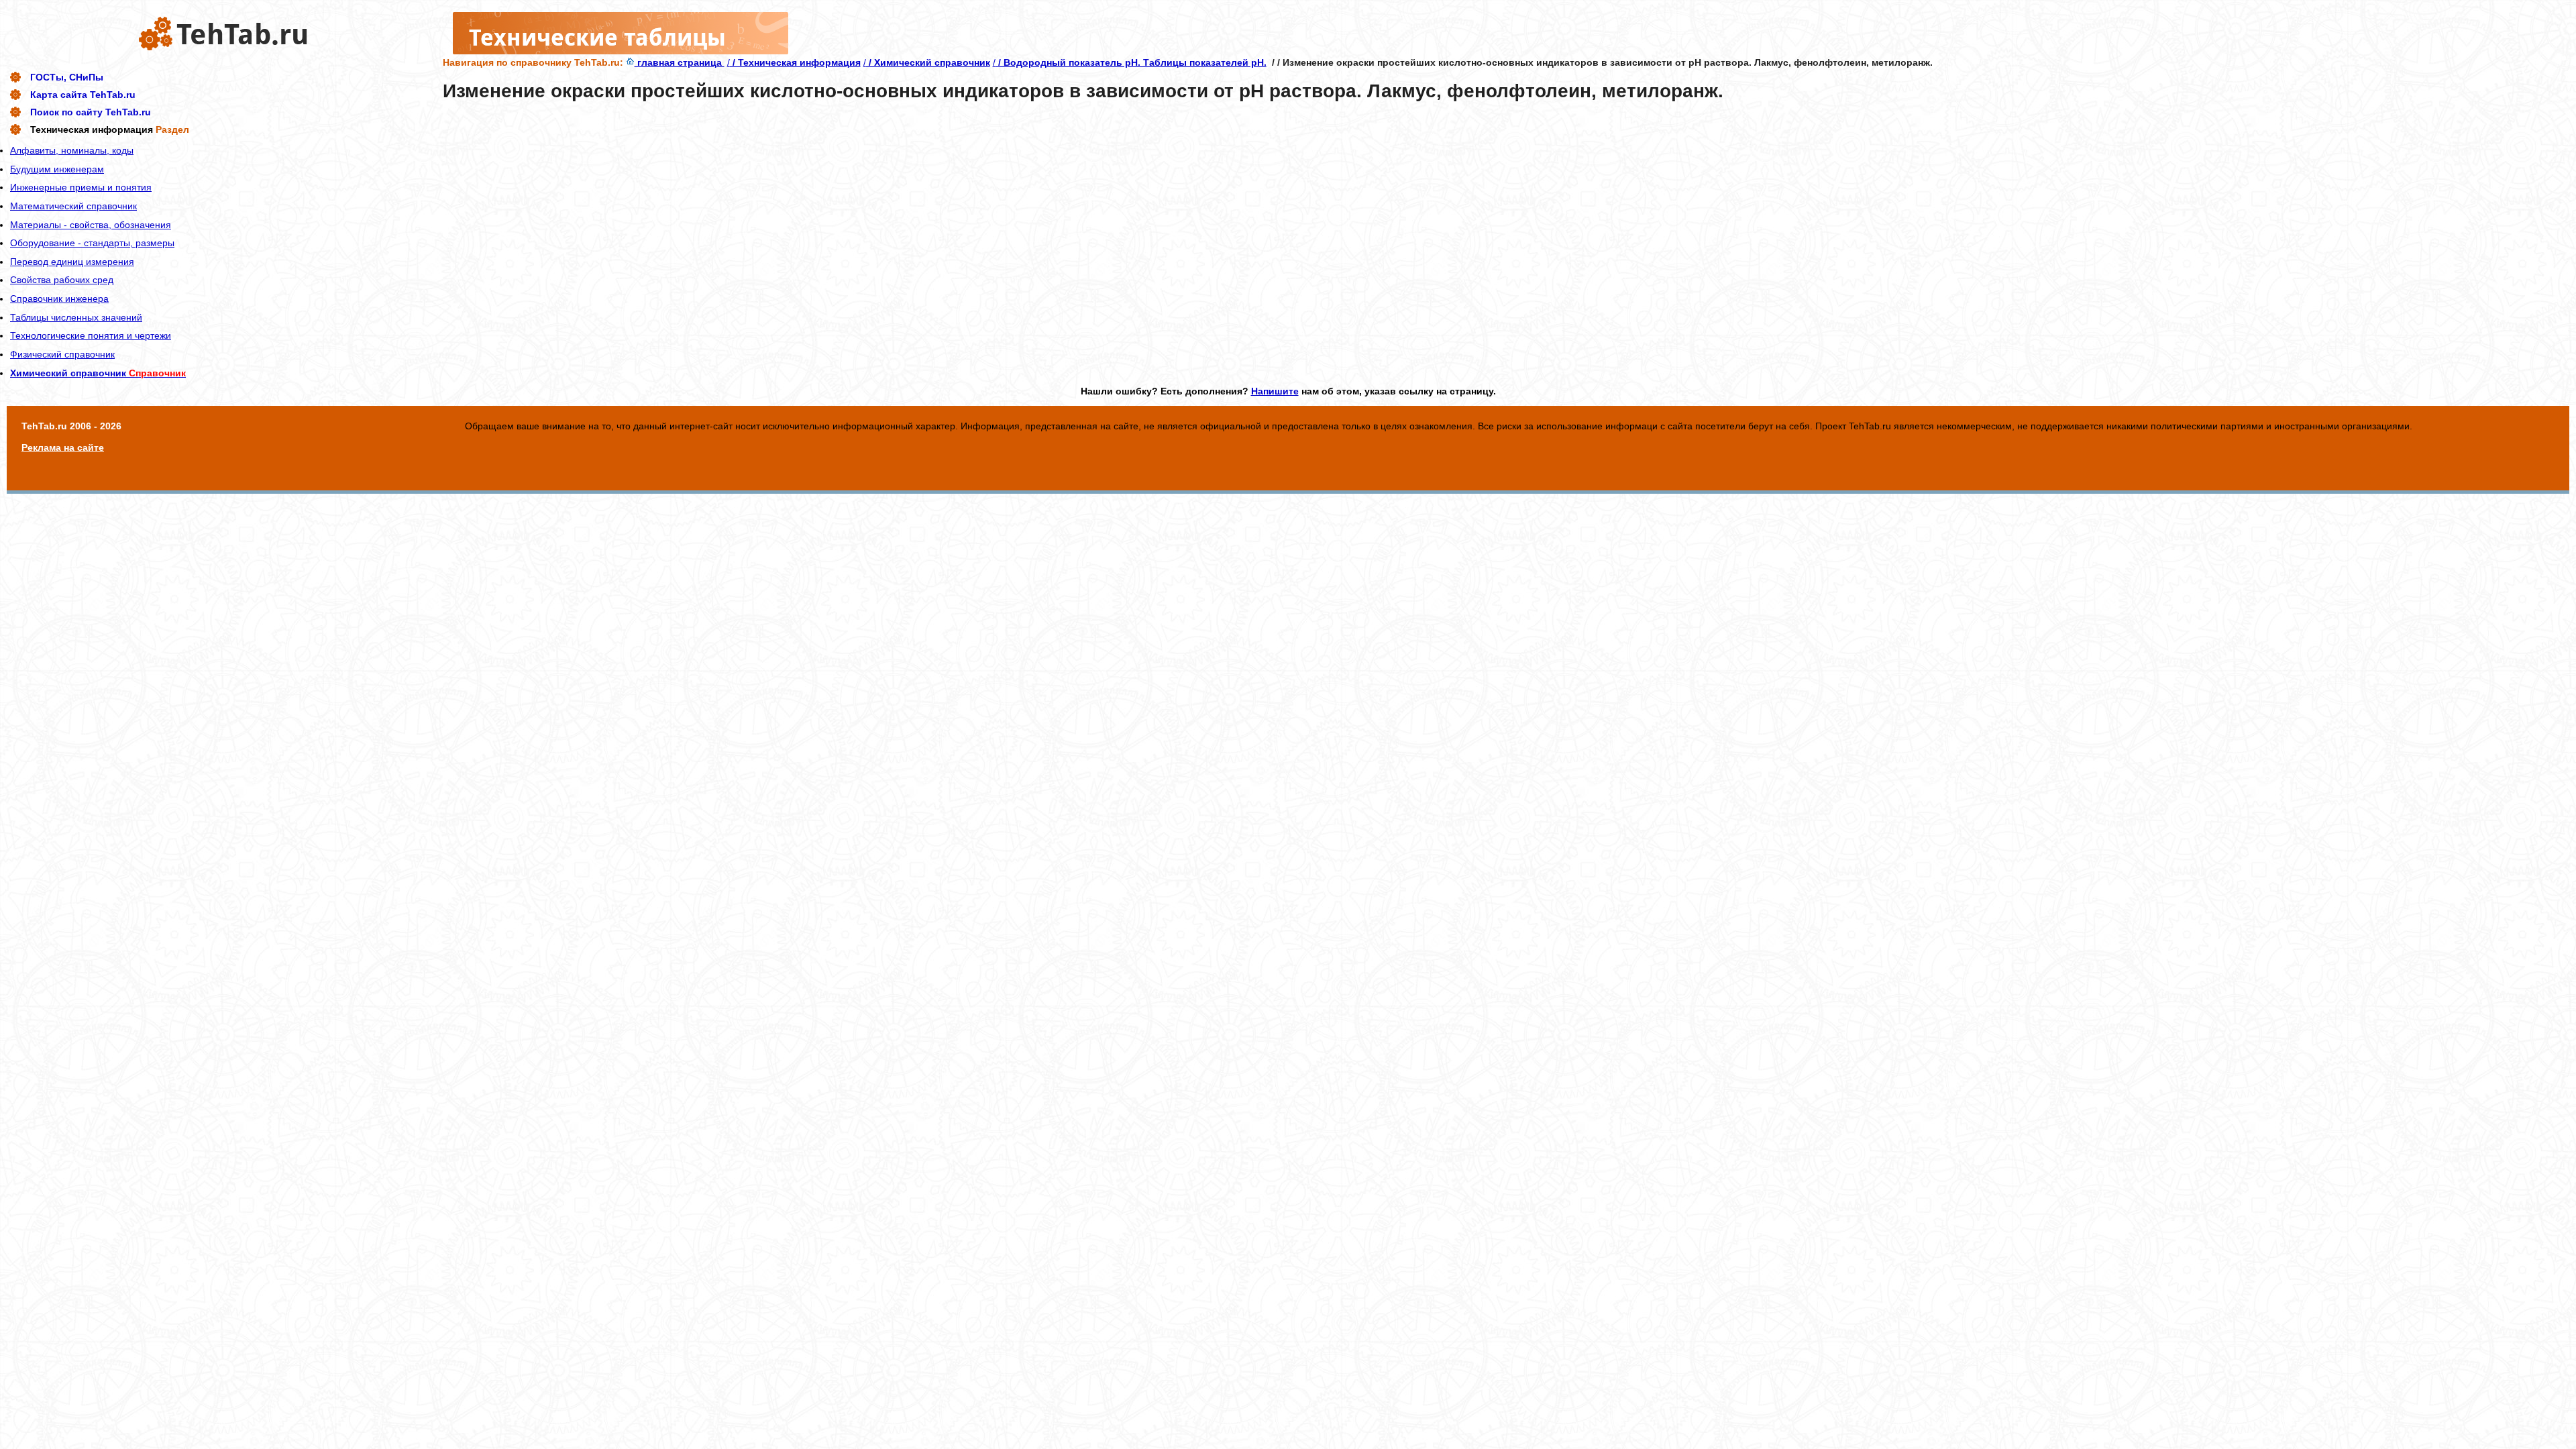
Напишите (1275, 391)
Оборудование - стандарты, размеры (92, 243)
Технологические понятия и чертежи (91, 335)
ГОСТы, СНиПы (67, 77)
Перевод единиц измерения (72, 262)
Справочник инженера (59, 299)
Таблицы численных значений (76, 317)
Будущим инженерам (57, 169)
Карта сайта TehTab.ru (83, 95)
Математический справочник (73, 206)
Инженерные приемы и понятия (81, 187)
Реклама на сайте (63, 447)
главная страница (680, 62)
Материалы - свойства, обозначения (91, 225)
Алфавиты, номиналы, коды (72, 150)
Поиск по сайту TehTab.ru (91, 112)
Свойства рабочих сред (62, 280)
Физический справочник (62, 354)
